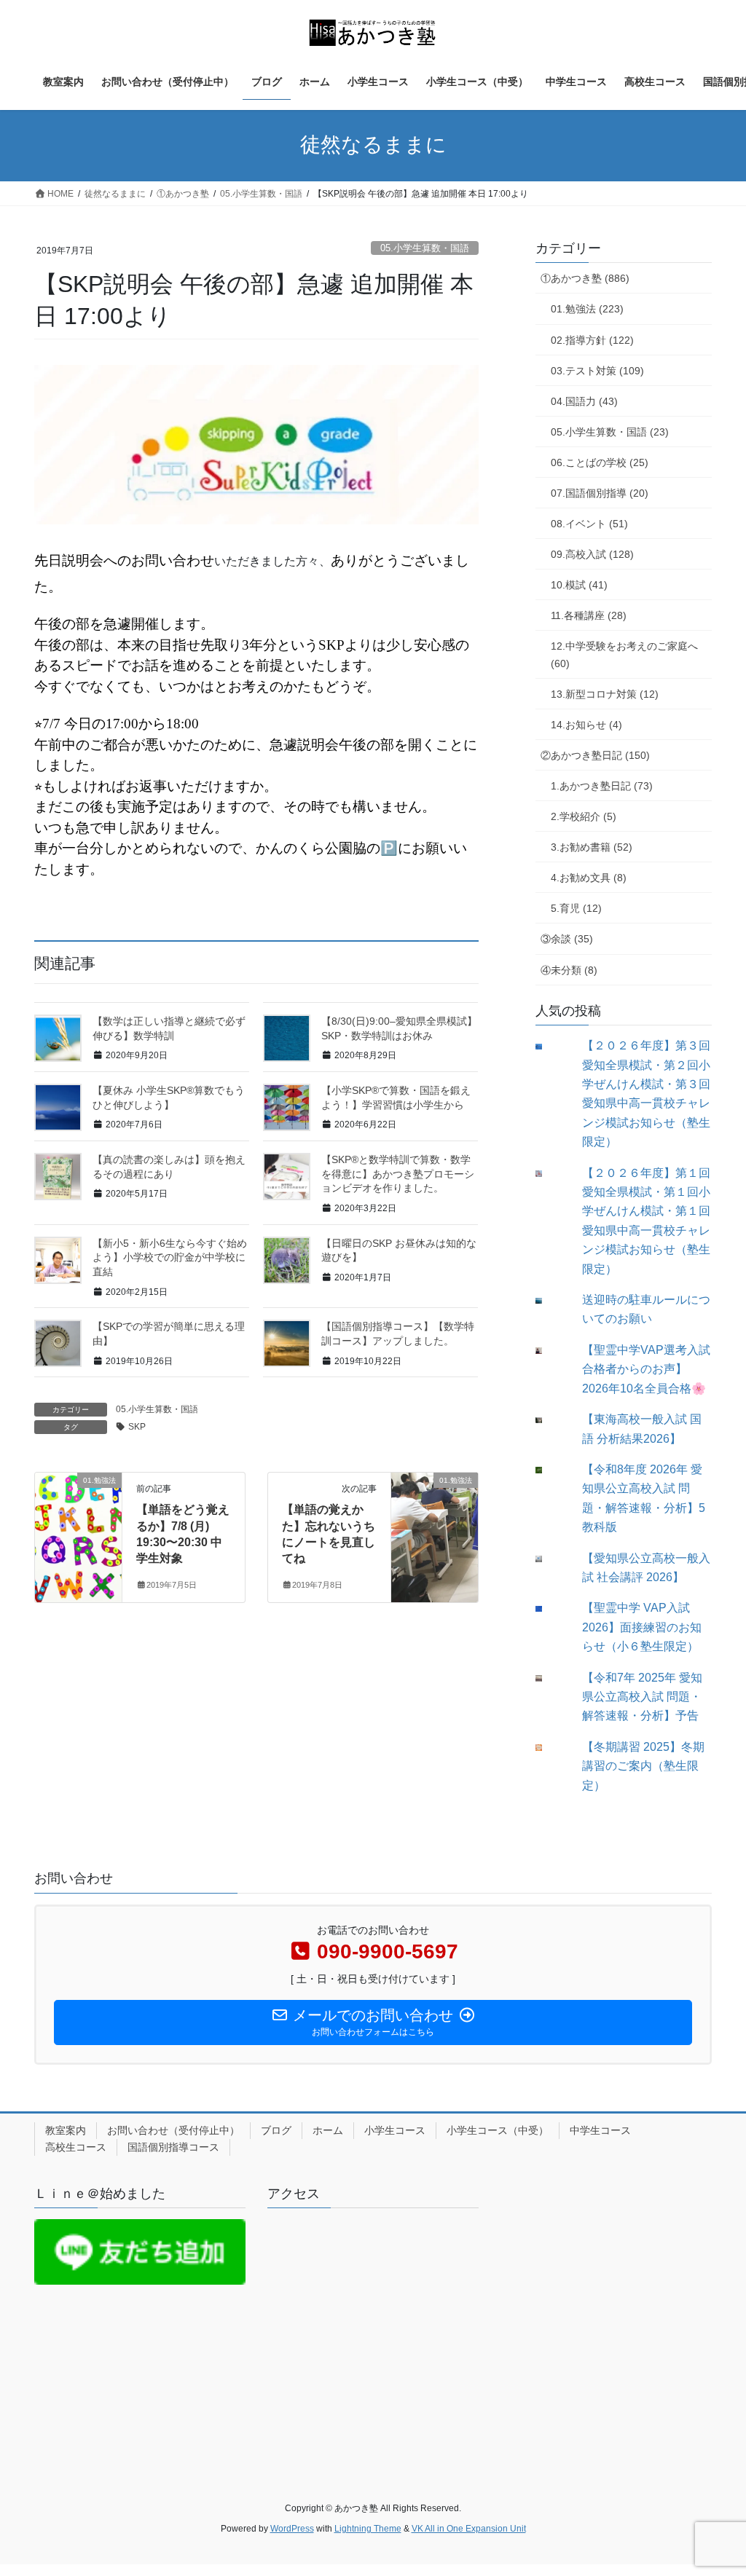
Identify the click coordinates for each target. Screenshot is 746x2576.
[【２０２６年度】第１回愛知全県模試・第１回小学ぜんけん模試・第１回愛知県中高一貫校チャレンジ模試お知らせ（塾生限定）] (550, 1174)
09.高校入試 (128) (592, 554)
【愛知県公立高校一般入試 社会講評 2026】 (646, 1568)
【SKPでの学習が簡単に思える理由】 (169, 1334)
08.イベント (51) (589, 524)
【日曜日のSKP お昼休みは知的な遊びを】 (399, 1250)
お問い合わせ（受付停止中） (173, 2130)
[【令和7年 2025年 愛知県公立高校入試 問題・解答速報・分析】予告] (550, 1678)
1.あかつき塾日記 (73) (602, 786)
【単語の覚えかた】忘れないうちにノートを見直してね (329, 1534)
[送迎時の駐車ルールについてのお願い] (550, 1301)
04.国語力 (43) (584, 401)
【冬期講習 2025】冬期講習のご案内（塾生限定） (643, 1766)
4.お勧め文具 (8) (589, 878)
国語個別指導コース (173, 2147)
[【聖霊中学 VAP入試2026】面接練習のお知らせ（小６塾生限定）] (550, 1609)
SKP (137, 1427)
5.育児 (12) (576, 908)
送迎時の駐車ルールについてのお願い (646, 1309)
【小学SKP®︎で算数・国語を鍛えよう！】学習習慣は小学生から (396, 1098)
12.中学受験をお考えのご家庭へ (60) (624, 654)
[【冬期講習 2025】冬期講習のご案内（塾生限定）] (550, 1748)
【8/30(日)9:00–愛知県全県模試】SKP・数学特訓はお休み (399, 1028)
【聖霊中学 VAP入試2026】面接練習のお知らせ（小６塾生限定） (642, 1627)
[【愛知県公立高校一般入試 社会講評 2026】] (550, 1559)
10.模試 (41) (579, 585)
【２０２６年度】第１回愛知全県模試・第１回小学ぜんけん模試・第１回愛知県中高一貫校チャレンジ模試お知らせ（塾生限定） (646, 1221)
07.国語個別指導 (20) (600, 493)
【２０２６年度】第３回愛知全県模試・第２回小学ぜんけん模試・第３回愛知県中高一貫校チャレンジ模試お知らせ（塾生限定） (646, 1094)
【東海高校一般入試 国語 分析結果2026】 (642, 1429)
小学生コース (395, 2130)
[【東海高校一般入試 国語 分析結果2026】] (550, 1421)
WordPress (292, 2529)
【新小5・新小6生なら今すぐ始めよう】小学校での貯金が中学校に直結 (170, 1257)
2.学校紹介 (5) (584, 816)
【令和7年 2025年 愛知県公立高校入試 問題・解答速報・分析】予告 (642, 1697)
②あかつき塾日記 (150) (595, 755)
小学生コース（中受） (498, 2130)
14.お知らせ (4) (586, 725)
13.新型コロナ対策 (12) (605, 694)
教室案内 (66, 2130)
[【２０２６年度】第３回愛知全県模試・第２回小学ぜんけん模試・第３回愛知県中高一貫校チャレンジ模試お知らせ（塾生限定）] (550, 1047)
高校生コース (76, 2147)
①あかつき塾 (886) (585, 278)
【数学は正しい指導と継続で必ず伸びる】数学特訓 (169, 1028)
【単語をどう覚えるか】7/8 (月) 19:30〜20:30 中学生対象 (183, 1534)
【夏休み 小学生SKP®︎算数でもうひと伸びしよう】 (169, 1098)
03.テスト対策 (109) (597, 371)
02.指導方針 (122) (592, 340)
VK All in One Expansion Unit (469, 2529)
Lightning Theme (368, 2529)
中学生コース (600, 2130)
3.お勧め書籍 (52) (592, 847)
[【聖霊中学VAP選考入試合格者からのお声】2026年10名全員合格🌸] (550, 1351)
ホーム (328, 2130)
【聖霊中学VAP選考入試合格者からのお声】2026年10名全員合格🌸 (646, 1369)
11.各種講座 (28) (589, 615)
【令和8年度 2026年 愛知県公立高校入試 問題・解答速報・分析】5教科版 (644, 1498)
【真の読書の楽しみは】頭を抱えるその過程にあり (169, 1167)
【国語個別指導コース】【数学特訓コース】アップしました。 (398, 1334)
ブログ (276, 2130)
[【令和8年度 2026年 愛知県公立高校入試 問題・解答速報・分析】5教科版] (550, 1470)
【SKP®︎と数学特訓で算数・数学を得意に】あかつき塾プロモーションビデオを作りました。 (398, 1174)
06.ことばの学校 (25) (600, 462)
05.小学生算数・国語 (425, 248)
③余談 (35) (567, 939)
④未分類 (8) (569, 970)
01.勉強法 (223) (587, 309)
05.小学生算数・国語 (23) (610, 432)
